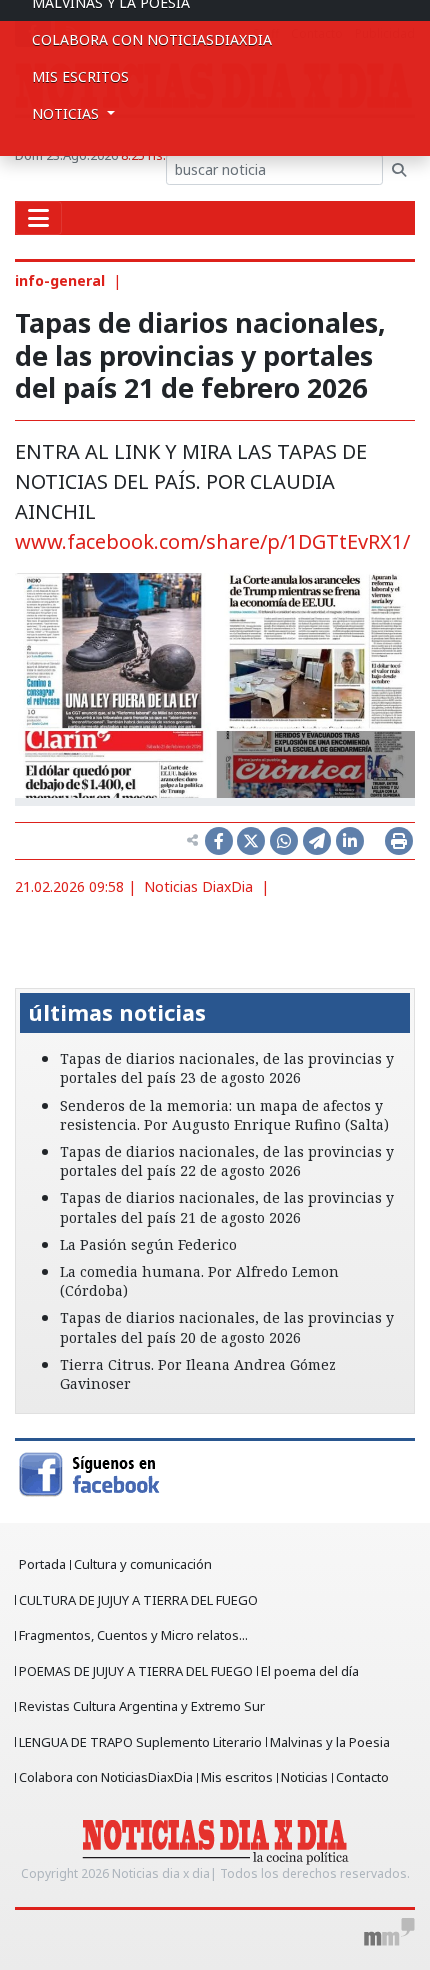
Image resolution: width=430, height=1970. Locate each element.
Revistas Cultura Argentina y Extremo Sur (142, 1706)
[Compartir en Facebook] (219, 841)
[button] (45, 974)
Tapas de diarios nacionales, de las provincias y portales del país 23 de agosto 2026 (227, 1068)
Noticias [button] (67, 113)
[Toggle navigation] (38, 218)
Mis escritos (80, 76)
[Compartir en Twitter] (251, 841)
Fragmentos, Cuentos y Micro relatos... (133, 1635)
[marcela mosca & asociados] (389, 1932)
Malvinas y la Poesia (330, 1742)
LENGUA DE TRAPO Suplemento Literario (140, 1742)
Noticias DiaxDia (198, 886)
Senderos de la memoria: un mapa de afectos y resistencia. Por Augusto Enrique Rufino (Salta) (224, 1115)
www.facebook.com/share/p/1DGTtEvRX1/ (212, 541)
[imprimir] (399, 841)
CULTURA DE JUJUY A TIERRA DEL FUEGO (138, 1600)
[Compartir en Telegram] (317, 841)
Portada (42, 1564)
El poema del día (310, 1671)
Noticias (304, 1777)
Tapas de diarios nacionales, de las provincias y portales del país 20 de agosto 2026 (227, 1327)
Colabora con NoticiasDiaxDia (152, 39)
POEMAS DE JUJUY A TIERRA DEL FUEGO (136, 1671)
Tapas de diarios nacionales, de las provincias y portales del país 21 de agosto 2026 (227, 1207)
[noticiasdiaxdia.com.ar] (215, 1840)
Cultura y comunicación (143, 1564)
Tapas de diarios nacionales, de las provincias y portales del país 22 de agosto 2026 (227, 1161)
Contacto (362, 1777)
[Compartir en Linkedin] (350, 841)
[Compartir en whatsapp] (284, 841)
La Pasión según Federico (148, 1244)
